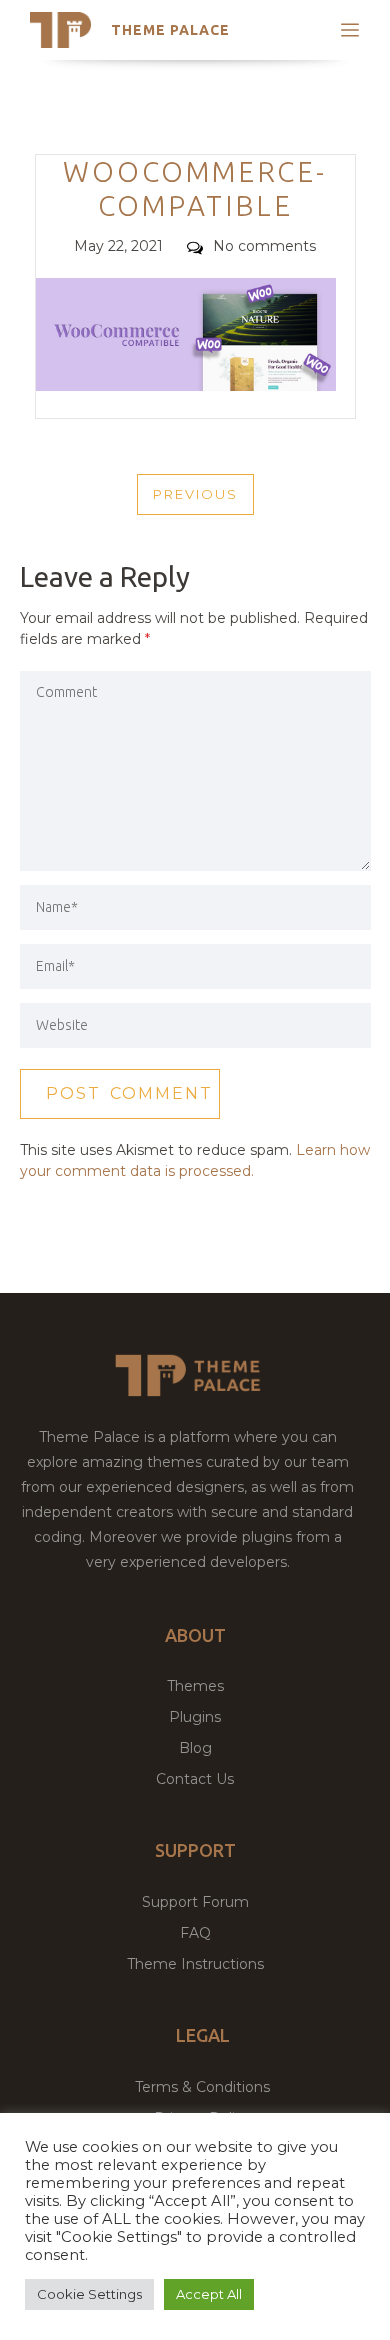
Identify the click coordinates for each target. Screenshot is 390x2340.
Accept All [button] (209, 2294)
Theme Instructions (195, 1964)
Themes (195, 1686)
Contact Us (195, 1779)
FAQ (195, 1933)
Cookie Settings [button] (89, 2294)
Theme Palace (170, 30)
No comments (264, 246)
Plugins (195, 1717)
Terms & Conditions (202, 2087)
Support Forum (195, 1902)
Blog (195, 1748)
